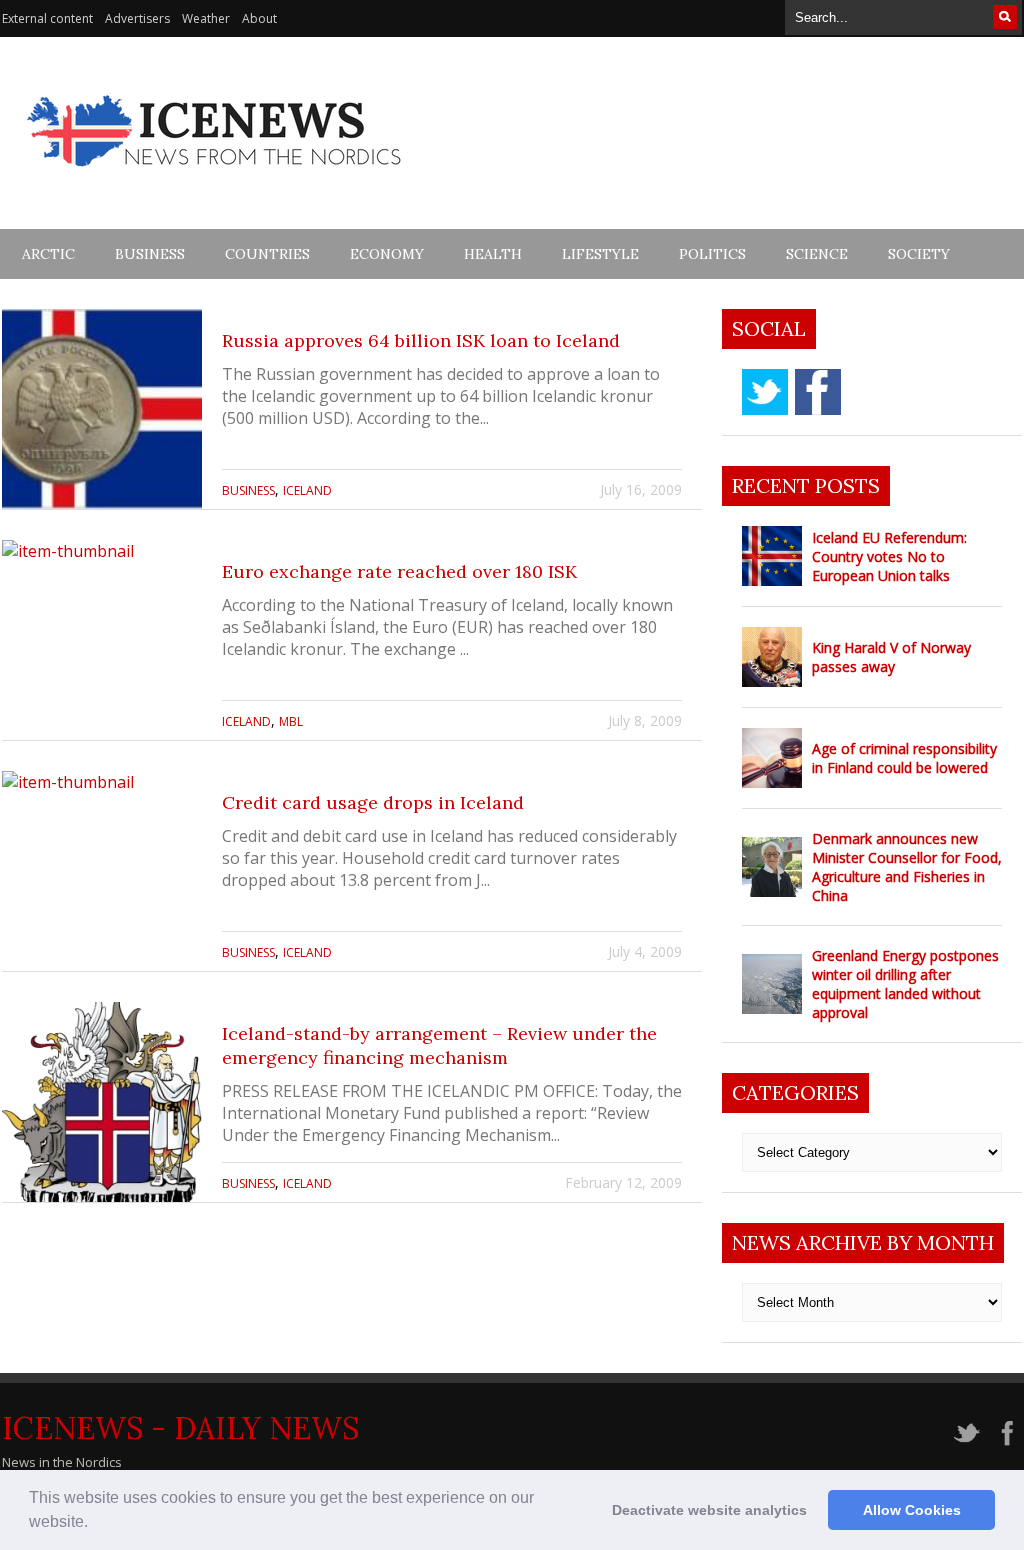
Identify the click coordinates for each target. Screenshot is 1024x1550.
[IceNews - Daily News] (215, 177)
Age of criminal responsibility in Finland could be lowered (904, 758)
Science (817, 254)
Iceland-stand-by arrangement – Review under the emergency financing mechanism (439, 1045)
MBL (291, 721)
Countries (267, 254)
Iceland (307, 490)
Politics (712, 254)
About (259, 18)
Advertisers (137, 18)
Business (150, 254)
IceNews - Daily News (180, 1428)
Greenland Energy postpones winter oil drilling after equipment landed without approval (905, 984)
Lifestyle (600, 254)
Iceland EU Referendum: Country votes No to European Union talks (889, 556)
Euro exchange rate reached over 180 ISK (399, 571)
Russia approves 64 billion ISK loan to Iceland (421, 340)
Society (919, 254)
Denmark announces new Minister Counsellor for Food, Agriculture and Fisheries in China (907, 867)
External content (47, 18)
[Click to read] (102, 409)
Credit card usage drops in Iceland (373, 802)
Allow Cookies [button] (912, 1510)
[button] (95, 1524)
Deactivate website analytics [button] (709, 1510)
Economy (387, 254)
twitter (765, 392)
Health (493, 254)
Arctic (48, 254)
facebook (818, 392)
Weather (206, 18)
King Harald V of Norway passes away (891, 657)
